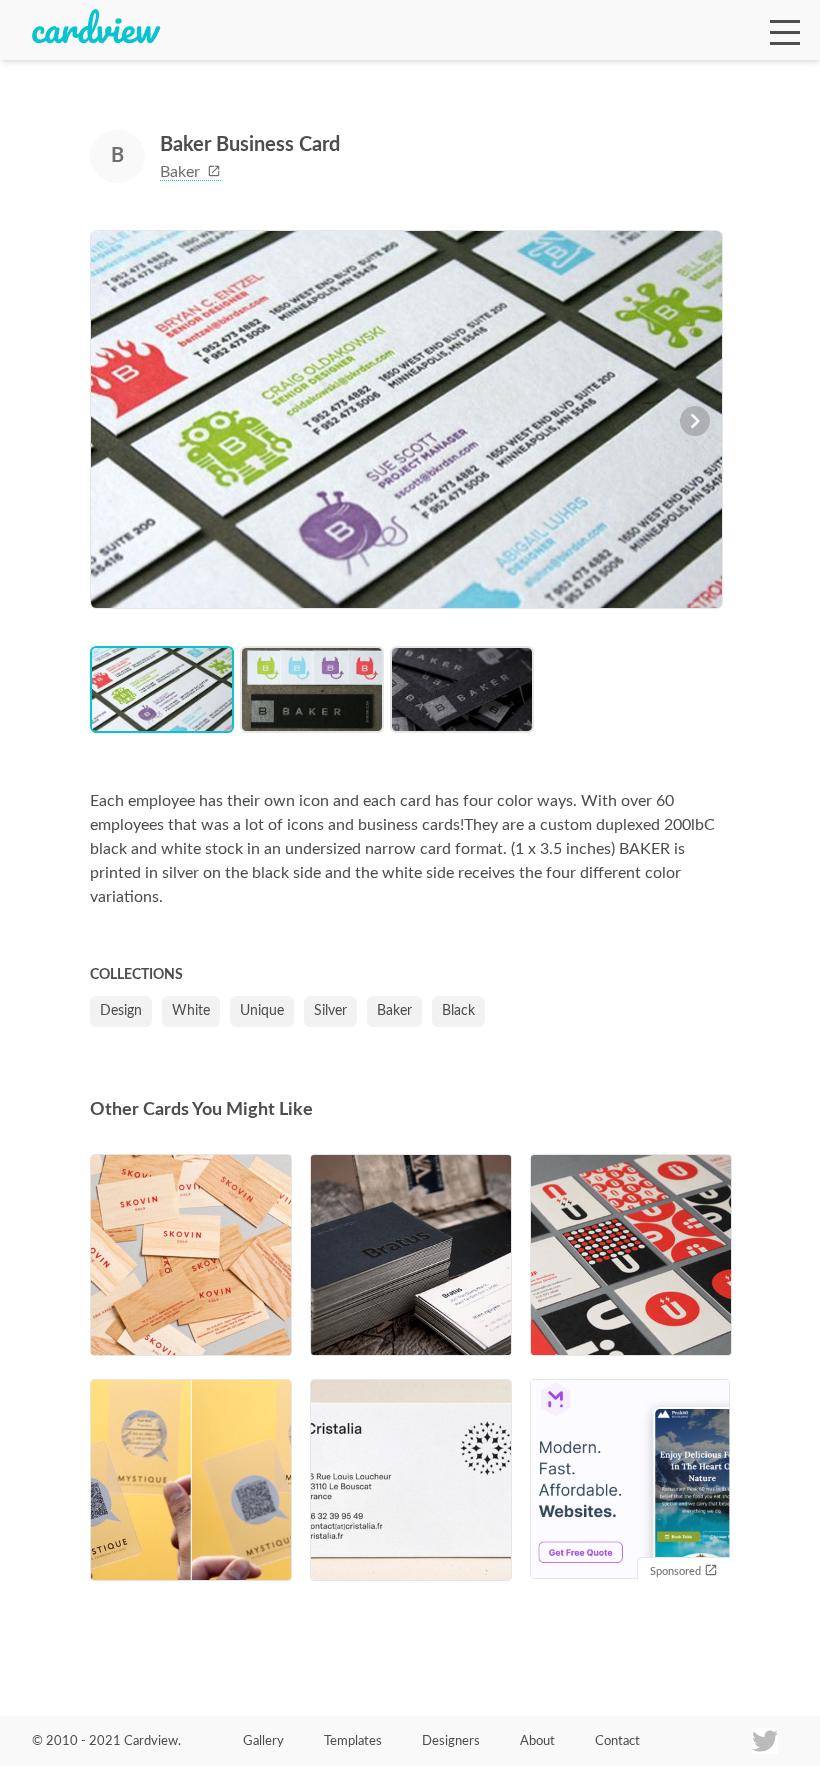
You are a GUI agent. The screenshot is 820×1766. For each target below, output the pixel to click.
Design (121, 1011)
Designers (451, 1741)
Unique (262, 1011)
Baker (182, 172)
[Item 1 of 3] (406, 423)
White (191, 1011)
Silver (330, 1011)
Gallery (263, 1741)
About (537, 1741)
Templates (353, 1741)
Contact (617, 1741)
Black (458, 1011)
